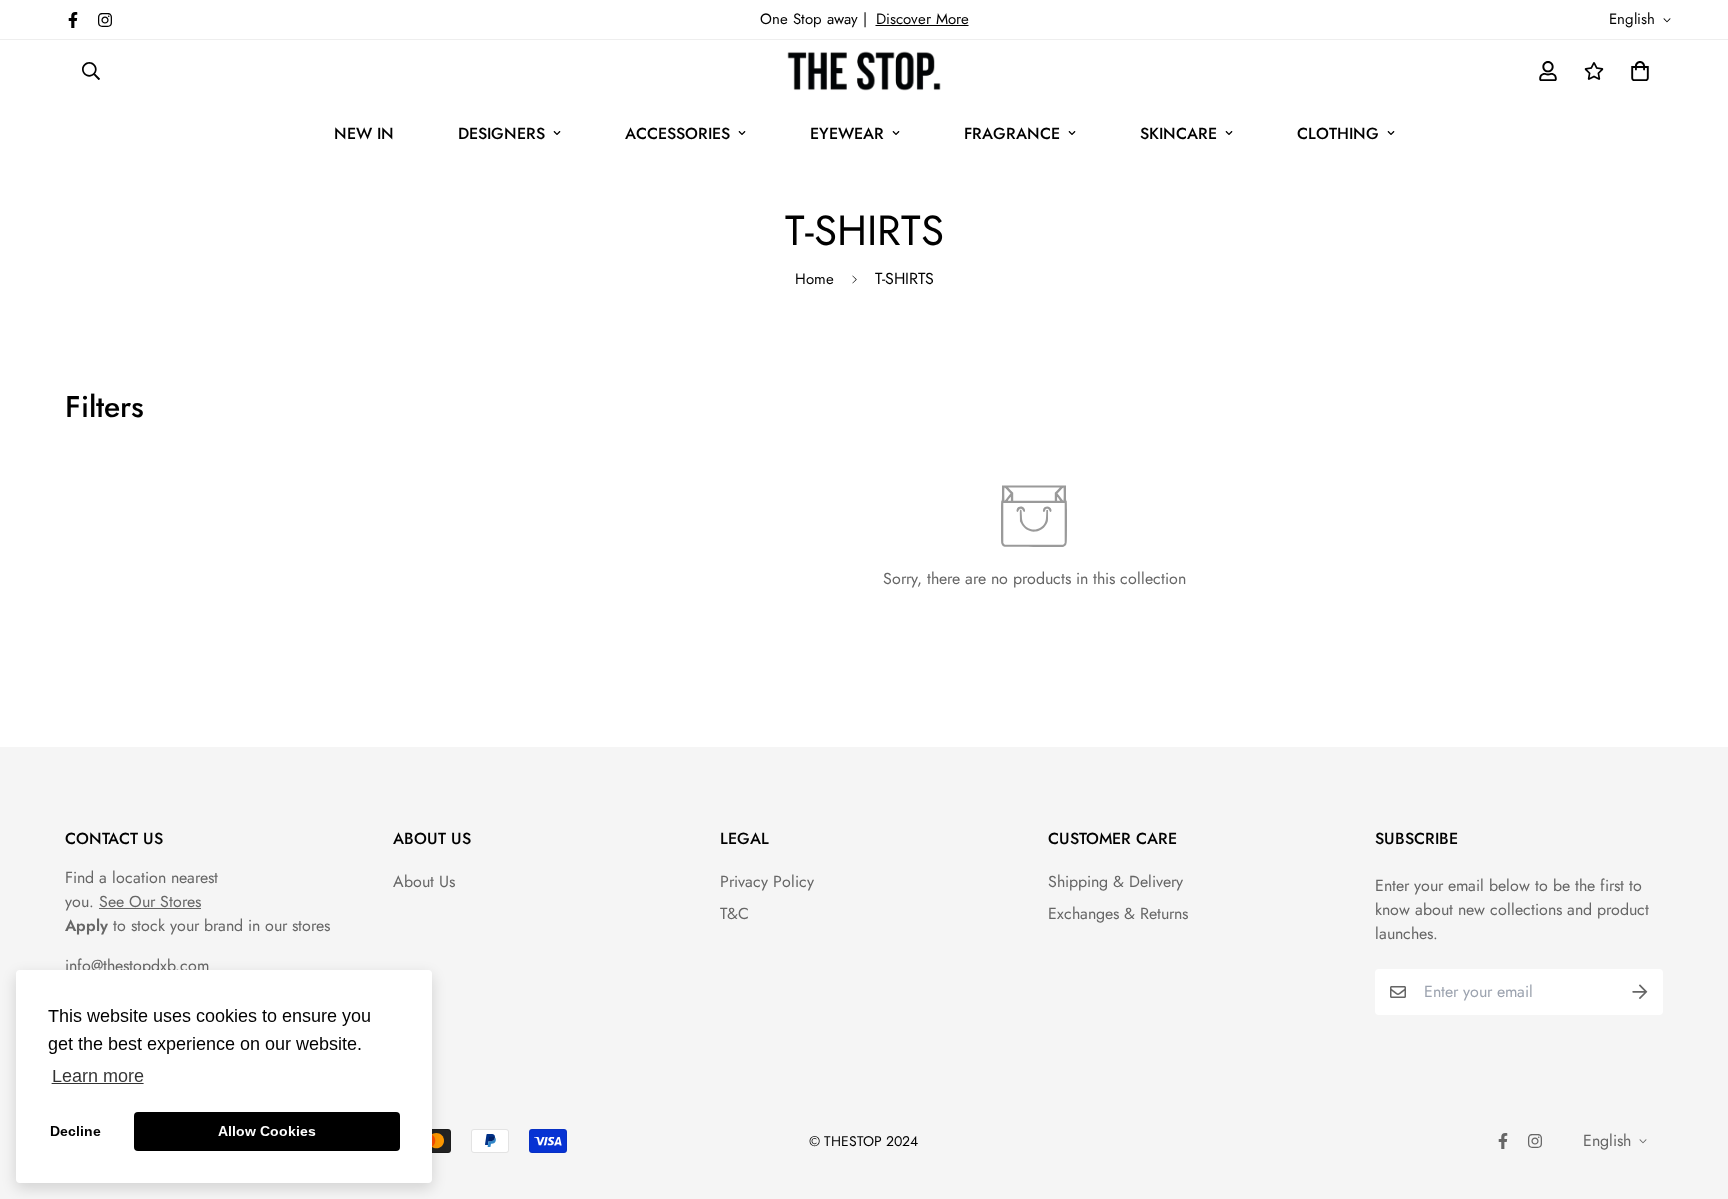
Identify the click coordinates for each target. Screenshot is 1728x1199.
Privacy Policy (767, 881)
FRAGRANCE (1012, 133)
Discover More (922, 19)
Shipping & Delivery (1115, 881)
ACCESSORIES (677, 133)
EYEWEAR (847, 133)
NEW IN (364, 133)
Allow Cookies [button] (267, 1131)
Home (814, 279)
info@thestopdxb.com (137, 965)
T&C (734, 913)
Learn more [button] (98, 1076)
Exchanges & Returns (1118, 913)
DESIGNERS (501, 133)
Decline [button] (75, 1131)
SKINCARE (1178, 133)
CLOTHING (1338, 133)
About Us (424, 881)
